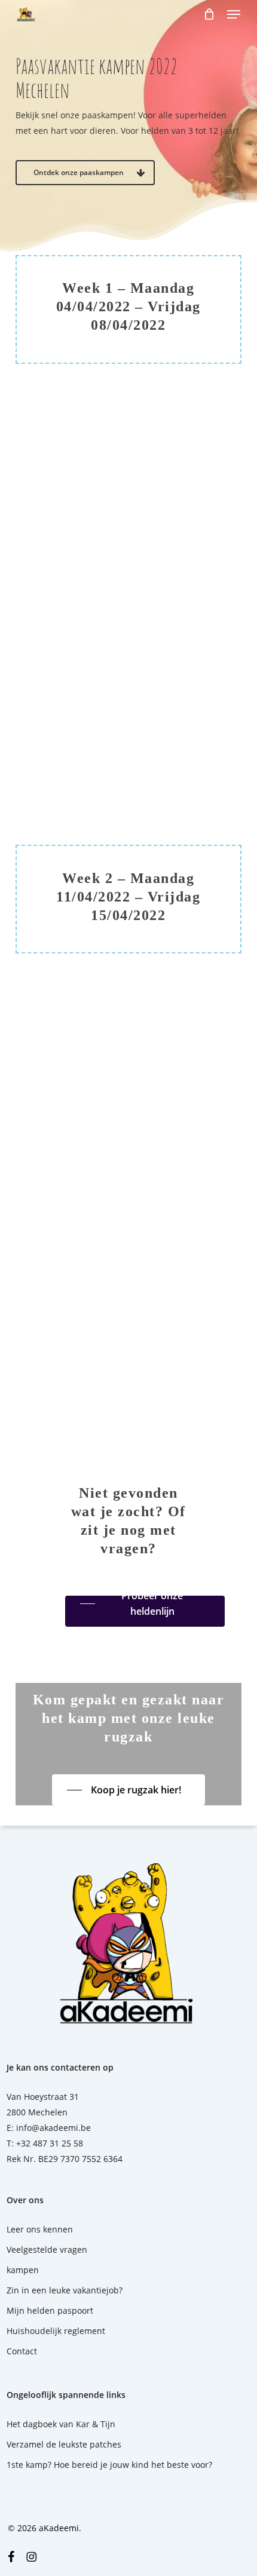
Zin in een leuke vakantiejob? (65, 2290)
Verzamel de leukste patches (64, 2444)
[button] (234, 14)
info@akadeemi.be (53, 2128)
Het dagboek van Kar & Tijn (61, 2424)
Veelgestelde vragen (47, 2250)
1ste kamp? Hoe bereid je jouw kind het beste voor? (109, 2465)
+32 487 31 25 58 (50, 2143)
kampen (23, 2270)
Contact (22, 2351)
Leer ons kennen (40, 2229)
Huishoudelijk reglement (56, 2331)
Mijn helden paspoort (50, 2310)
